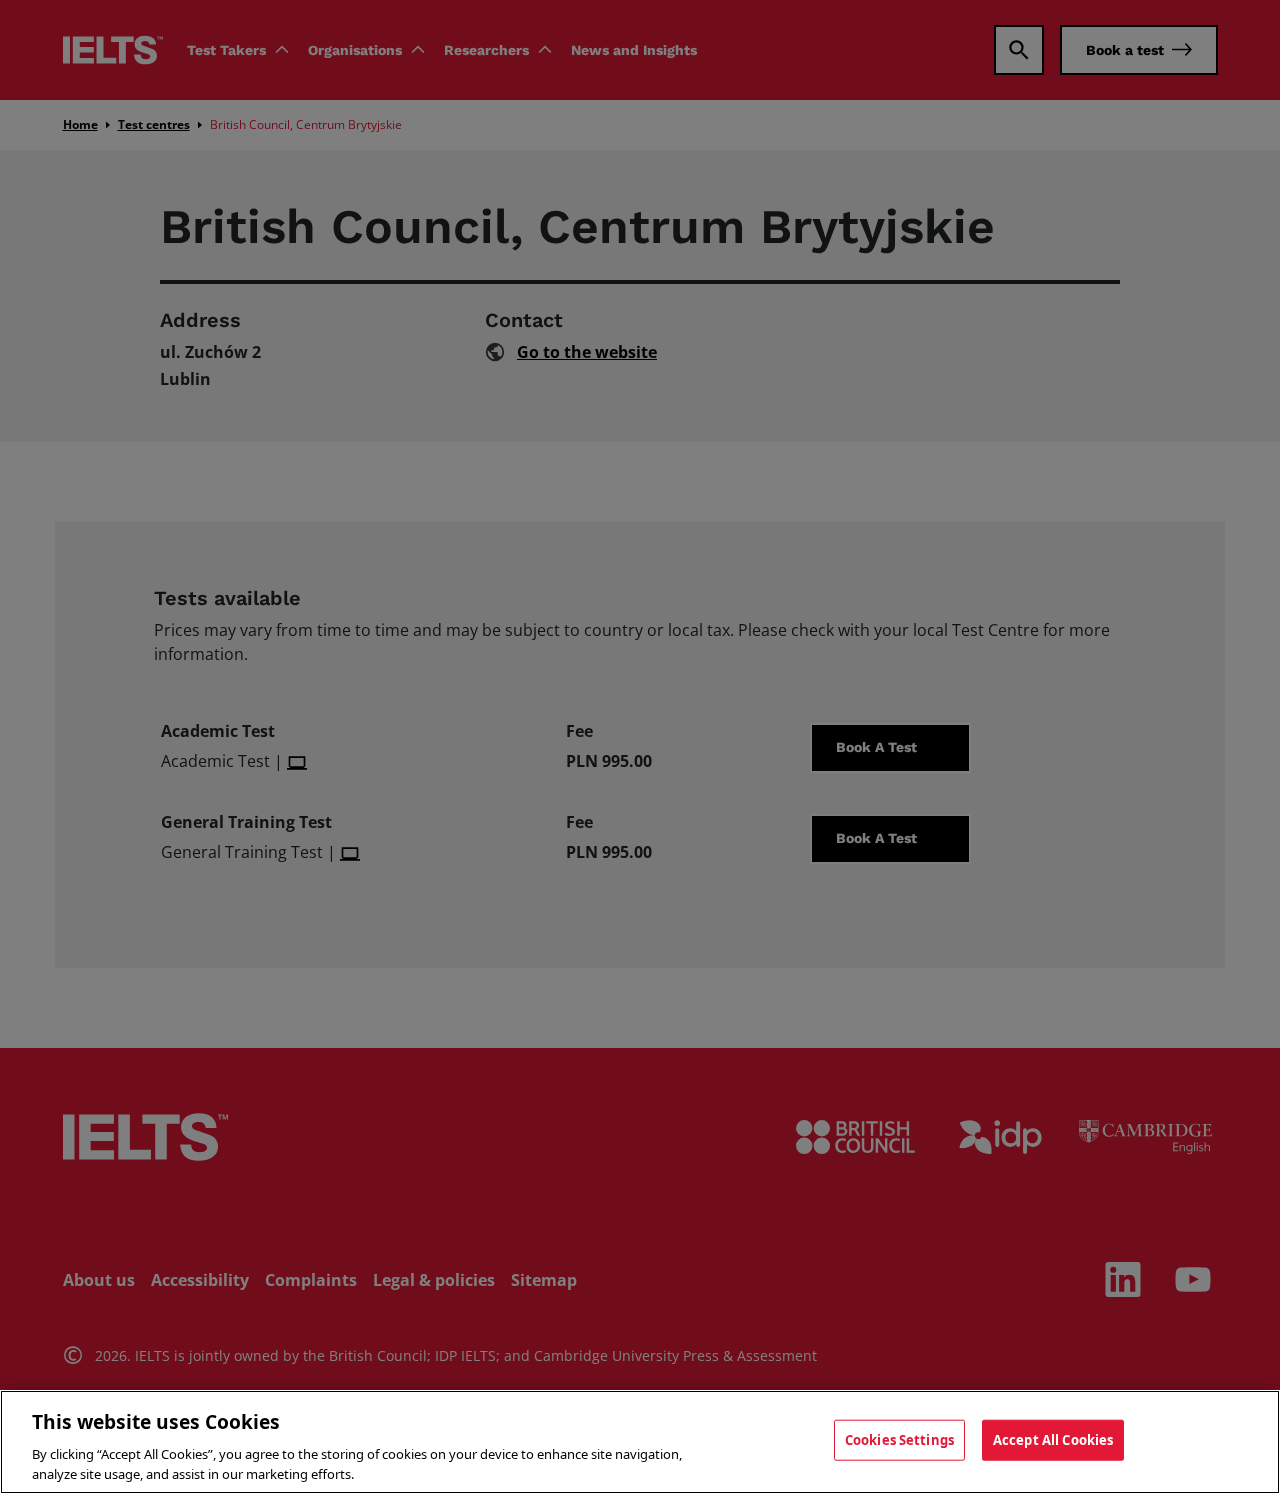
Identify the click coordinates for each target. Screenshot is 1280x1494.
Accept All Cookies (1053, 1440)
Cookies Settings (899, 1440)
